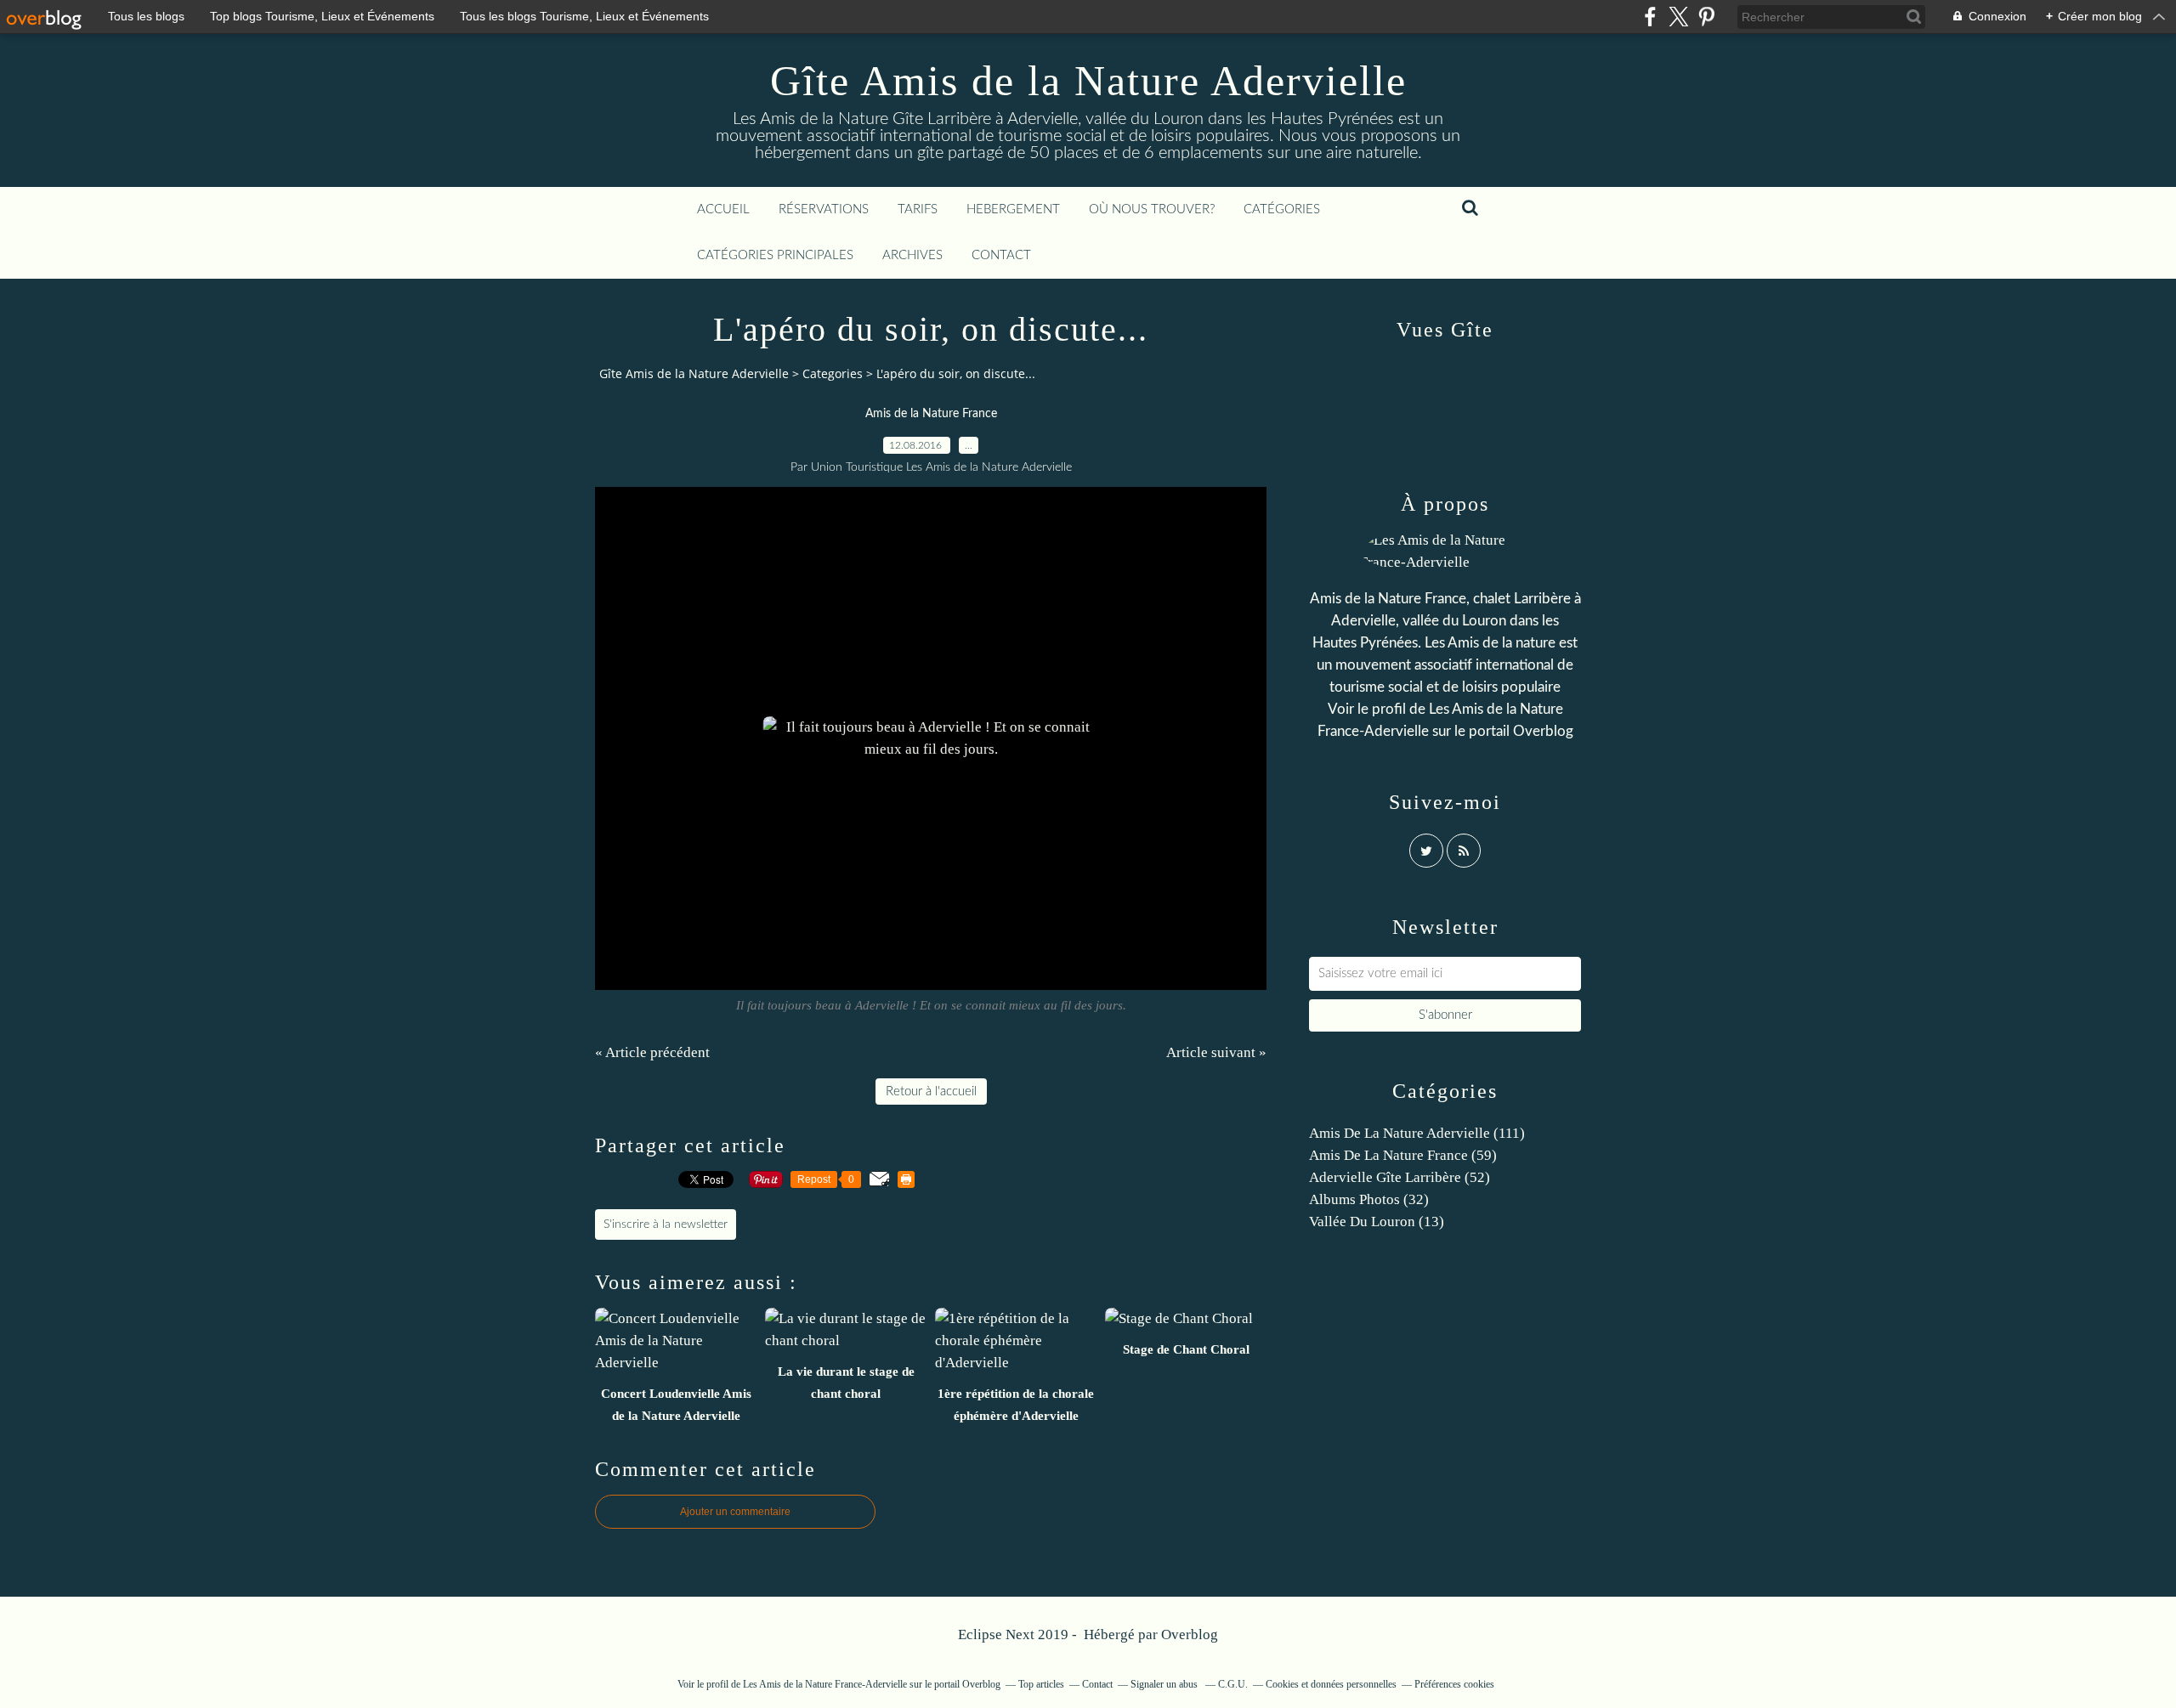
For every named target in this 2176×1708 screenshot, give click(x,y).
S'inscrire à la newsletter (666, 1224)
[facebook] (1650, 17)
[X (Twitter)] (1678, 17)
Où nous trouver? (1152, 209)
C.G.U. (1233, 1684)
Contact (1001, 255)
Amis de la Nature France (931, 414)
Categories (833, 373)
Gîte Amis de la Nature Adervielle (1088, 81)
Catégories (1282, 209)
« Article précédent (652, 1052)
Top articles (1041, 1684)
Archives (912, 255)
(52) (1400, 1177)
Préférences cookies (1454, 1684)
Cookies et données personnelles (1331, 1684)
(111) (1417, 1133)
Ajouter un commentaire (735, 1512)
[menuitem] (723, 210)
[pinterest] (1706, 17)
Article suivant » (1216, 1052)
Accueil (723, 209)
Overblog (1190, 1634)
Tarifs (918, 209)
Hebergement (1013, 209)
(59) (1403, 1155)
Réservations (824, 209)
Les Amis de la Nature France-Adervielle (825, 1684)
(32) (1369, 1199)
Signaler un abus (1165, 1684)
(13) (1377, 1222)
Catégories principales (775, 255)
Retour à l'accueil (931, 1092)
